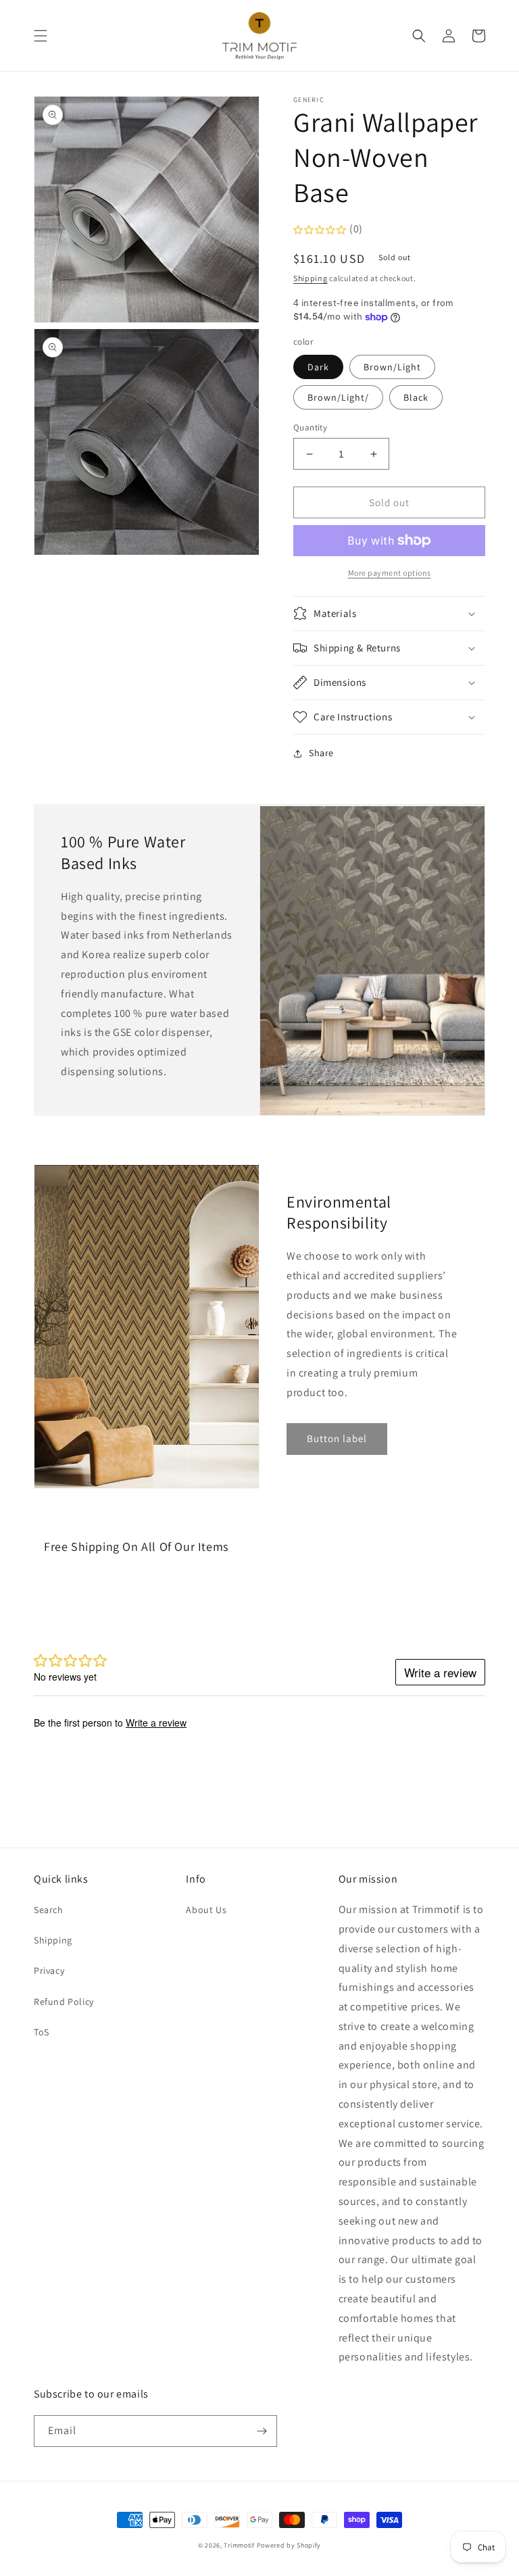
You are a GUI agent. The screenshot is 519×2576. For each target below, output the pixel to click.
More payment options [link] (390, 573)
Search (49, 1910)
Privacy (49, 1971)
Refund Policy (64, 2002)
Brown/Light (392, 367)
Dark (318, 367)
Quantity (310, 427)
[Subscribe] (262, 2431)
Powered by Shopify (289, 2545)
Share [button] (321, 753)
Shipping (311, 278)
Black (416, 397)
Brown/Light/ (338, 397)
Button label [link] (337, 1438)
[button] (41, 36)
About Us (206, 1910)
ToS (42, 2032)
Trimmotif (239, 2545)
